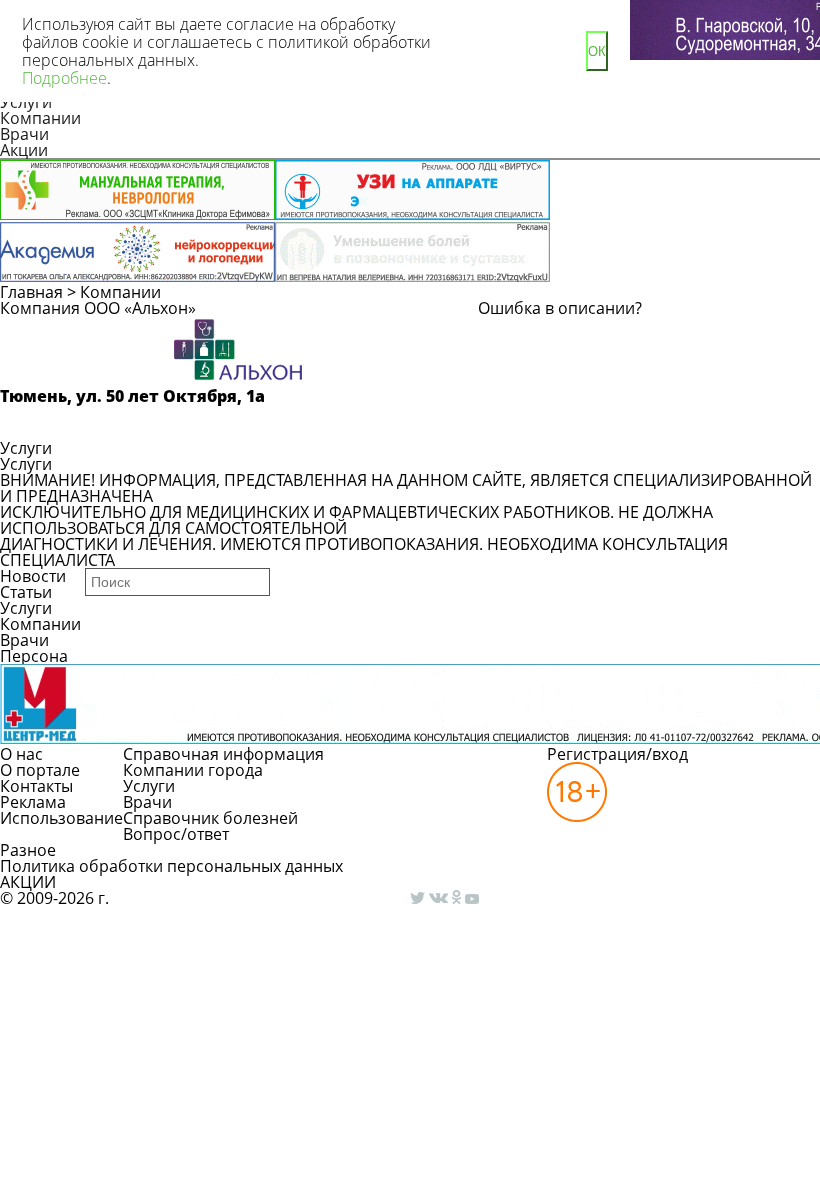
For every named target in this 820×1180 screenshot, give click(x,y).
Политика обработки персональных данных (171, 866)
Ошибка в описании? (560, 308)
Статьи (26, 592)
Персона (34, 656)
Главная (31, 292)
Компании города (193, 770)
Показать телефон (90, 422)
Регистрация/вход (617, 754)
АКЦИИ (28, 882)
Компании (40, 118)
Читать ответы (625, 370)
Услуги (26, 448)
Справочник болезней (210, 818)
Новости (33, 576)
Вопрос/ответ (176, 834)
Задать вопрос (626, 334)
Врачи (24, 134)
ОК (597, 51)
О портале (40, 770)
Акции (24, 150)
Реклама (33, 802)
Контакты (36, 786)
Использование (61, 818)
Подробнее (64, 78)
